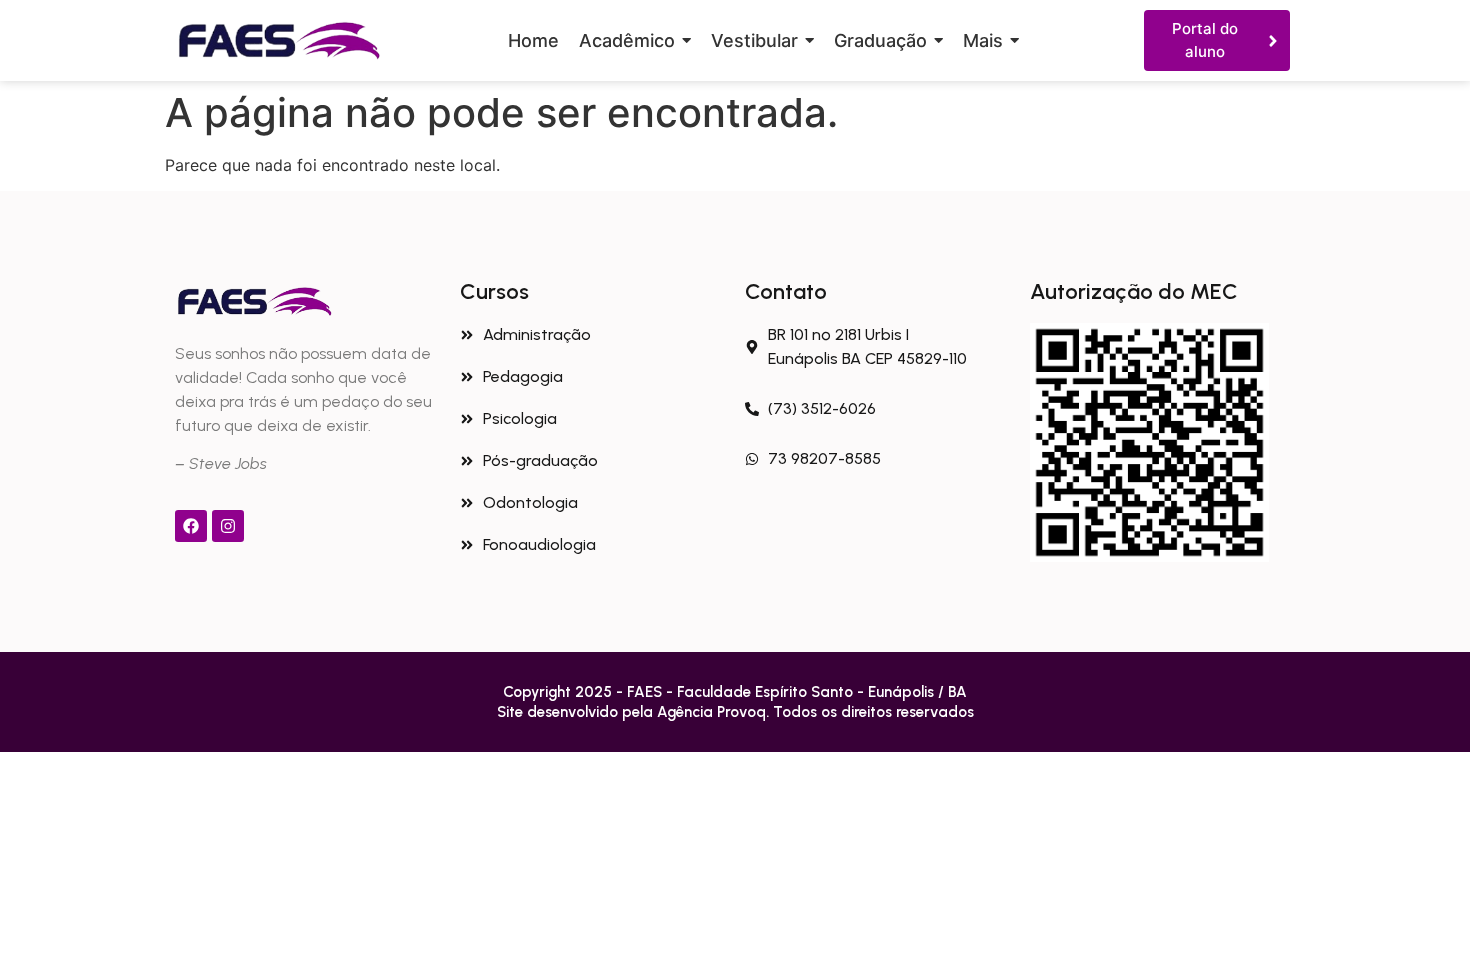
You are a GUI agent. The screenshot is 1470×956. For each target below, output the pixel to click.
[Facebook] (191, 526)
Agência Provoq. (715, 712)
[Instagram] (228, 526)
